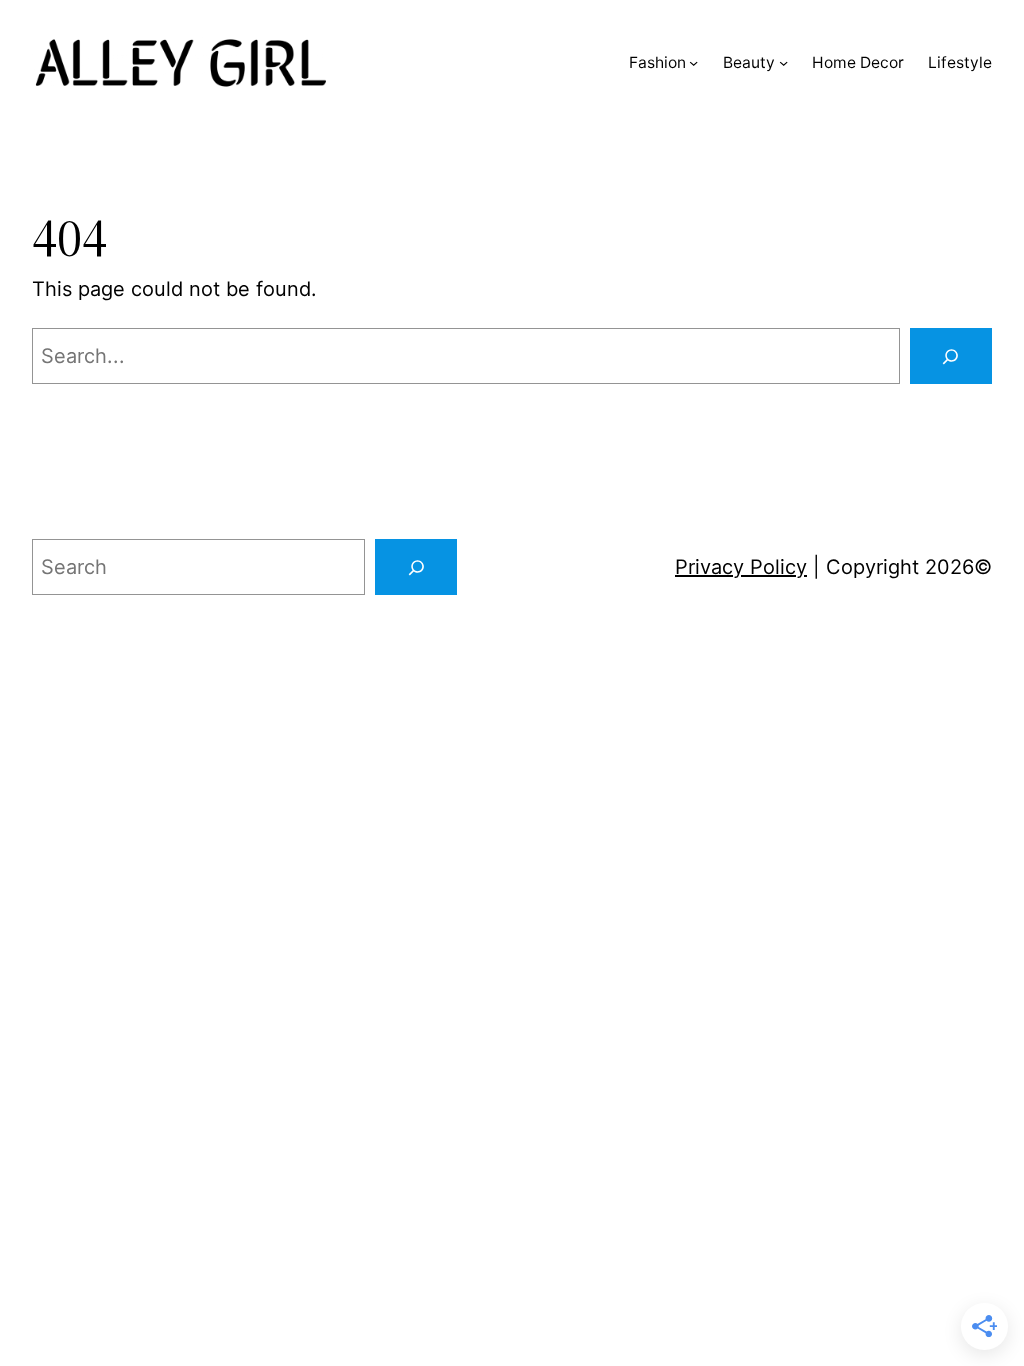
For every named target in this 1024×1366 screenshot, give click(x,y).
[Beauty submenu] (783, 62)
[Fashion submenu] (693, 62)
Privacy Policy (741, 567)
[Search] (951, 356)
